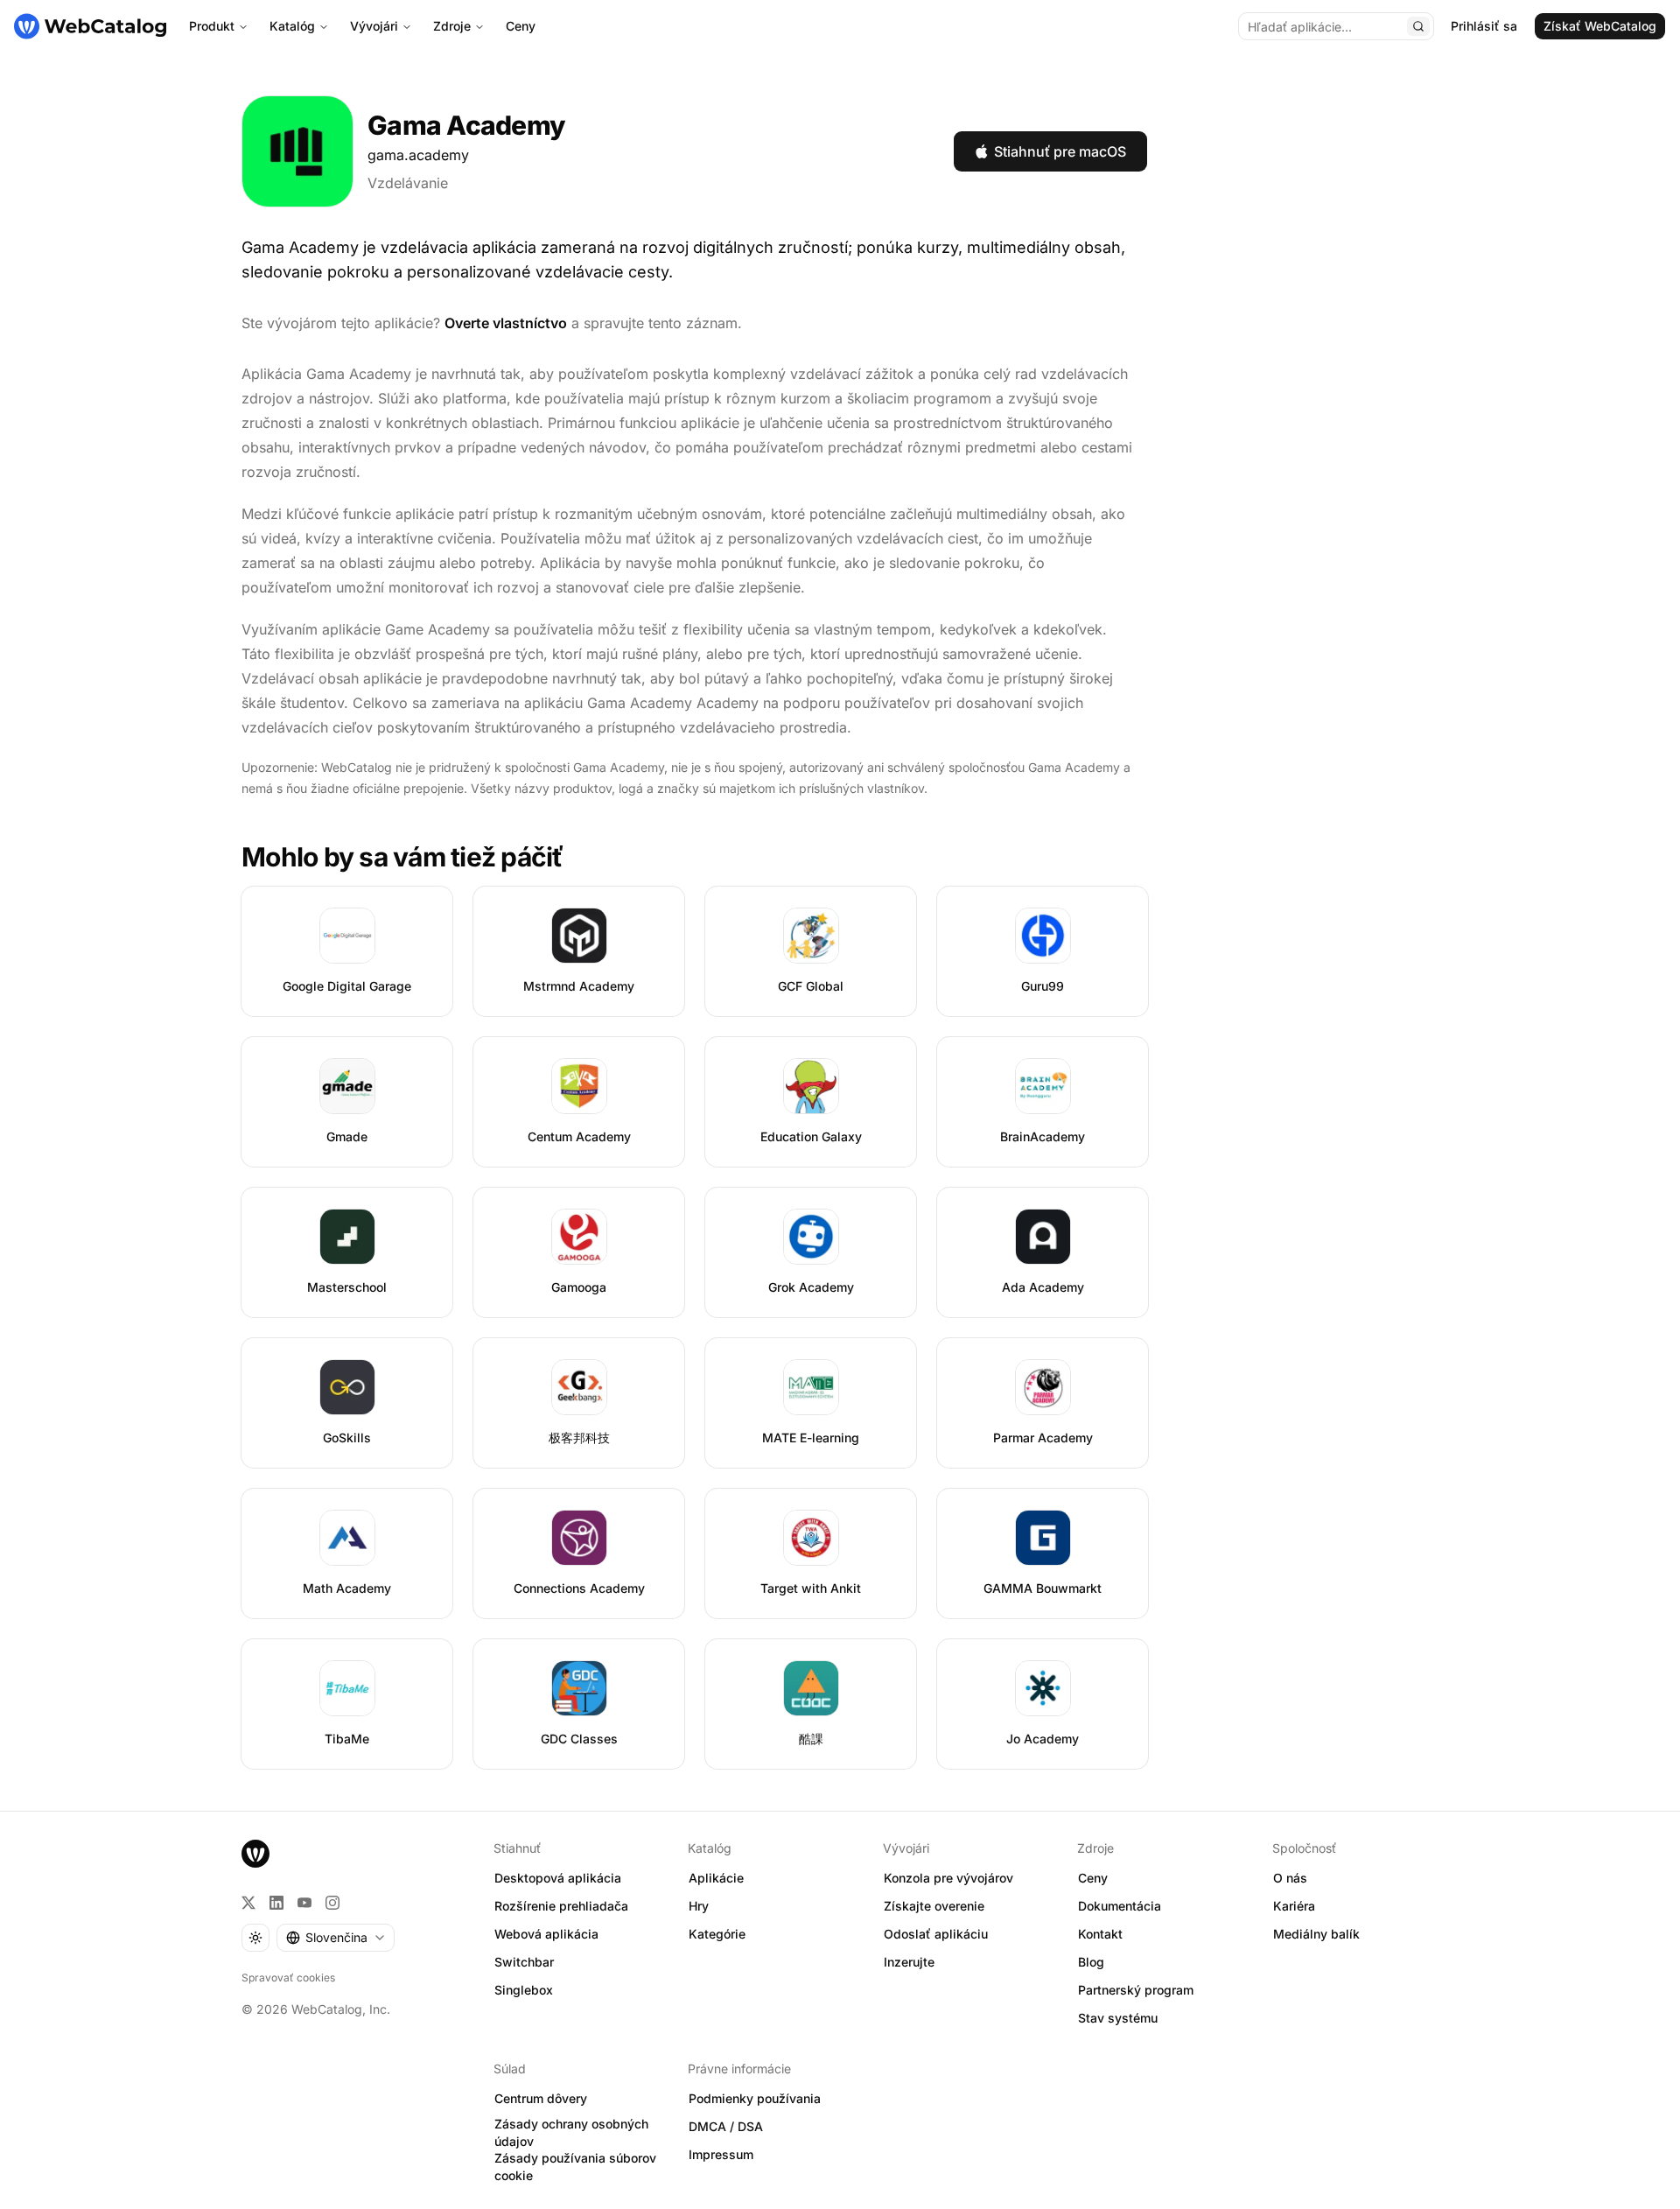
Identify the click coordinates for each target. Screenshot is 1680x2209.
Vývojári (374, 26)
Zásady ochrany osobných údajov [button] (571, 2133)
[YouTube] (304, 1903)
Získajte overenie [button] (934, 1906)
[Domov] (90, 26)
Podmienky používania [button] (755, 2098)
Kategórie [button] (717, 1934)
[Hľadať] (1418, 26)
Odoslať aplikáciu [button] (936, 1934)
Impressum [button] (721, 2154)
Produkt (212, 26)
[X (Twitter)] (248, 1903)
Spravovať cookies (288, 1978)
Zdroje (452, 26)
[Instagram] (332, 1903)
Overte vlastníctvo (506, 323)
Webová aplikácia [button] (546, 1934)
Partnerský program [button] (1136, 1990)
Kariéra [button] (1294, 1906)
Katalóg (292, 26)
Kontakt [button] (1100, 1934)
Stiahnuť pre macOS (1060, 151)
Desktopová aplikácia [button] (558, 1878)
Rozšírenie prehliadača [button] (561, 1906)
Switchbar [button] (524, 1962)
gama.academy (418, 155)
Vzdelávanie (408, 183)
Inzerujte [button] (909, 1962)
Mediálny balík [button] (1316, 1934)
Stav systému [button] (1118, 2018)
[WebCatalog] (255, 1854)
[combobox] (336, 1938)
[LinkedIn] (276, 1903)
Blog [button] (1091, 1962)
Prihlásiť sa (1484, 26)
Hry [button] (699, 1906)
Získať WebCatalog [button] (1600, 26)
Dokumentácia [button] (1120, 1906)
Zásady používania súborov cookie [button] (575, 2167)
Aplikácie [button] (716, 1878)
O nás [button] (1290, 1878)
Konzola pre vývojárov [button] (948, 1878)
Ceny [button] (1093, 1878)
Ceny (521, 26)
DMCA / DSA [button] (726, 2126)
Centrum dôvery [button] (541, 2098)
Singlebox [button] (524, 1990)
